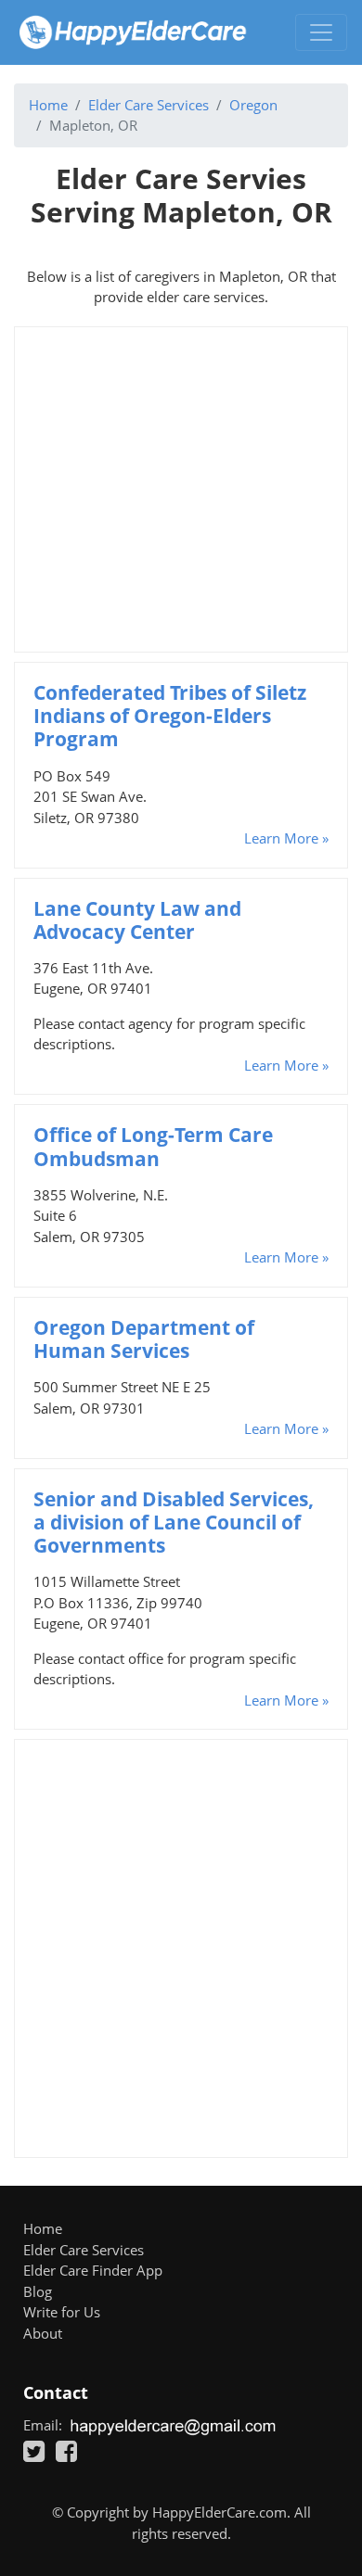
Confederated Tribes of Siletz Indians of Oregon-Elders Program (170, 716)
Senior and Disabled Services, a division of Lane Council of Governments (174, 1522)
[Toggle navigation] (321, 32)
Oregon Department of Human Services (144, 1339)
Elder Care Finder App (93, 2270)
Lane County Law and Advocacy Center (137, 920)
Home (48, 105)
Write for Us (62, 2312)
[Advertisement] (181, 489)
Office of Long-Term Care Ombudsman (153, 1146)
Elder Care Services (149, 105)
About (43, 2333)
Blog (38, 2291)
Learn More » (286, 838)
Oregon (253, 105)
